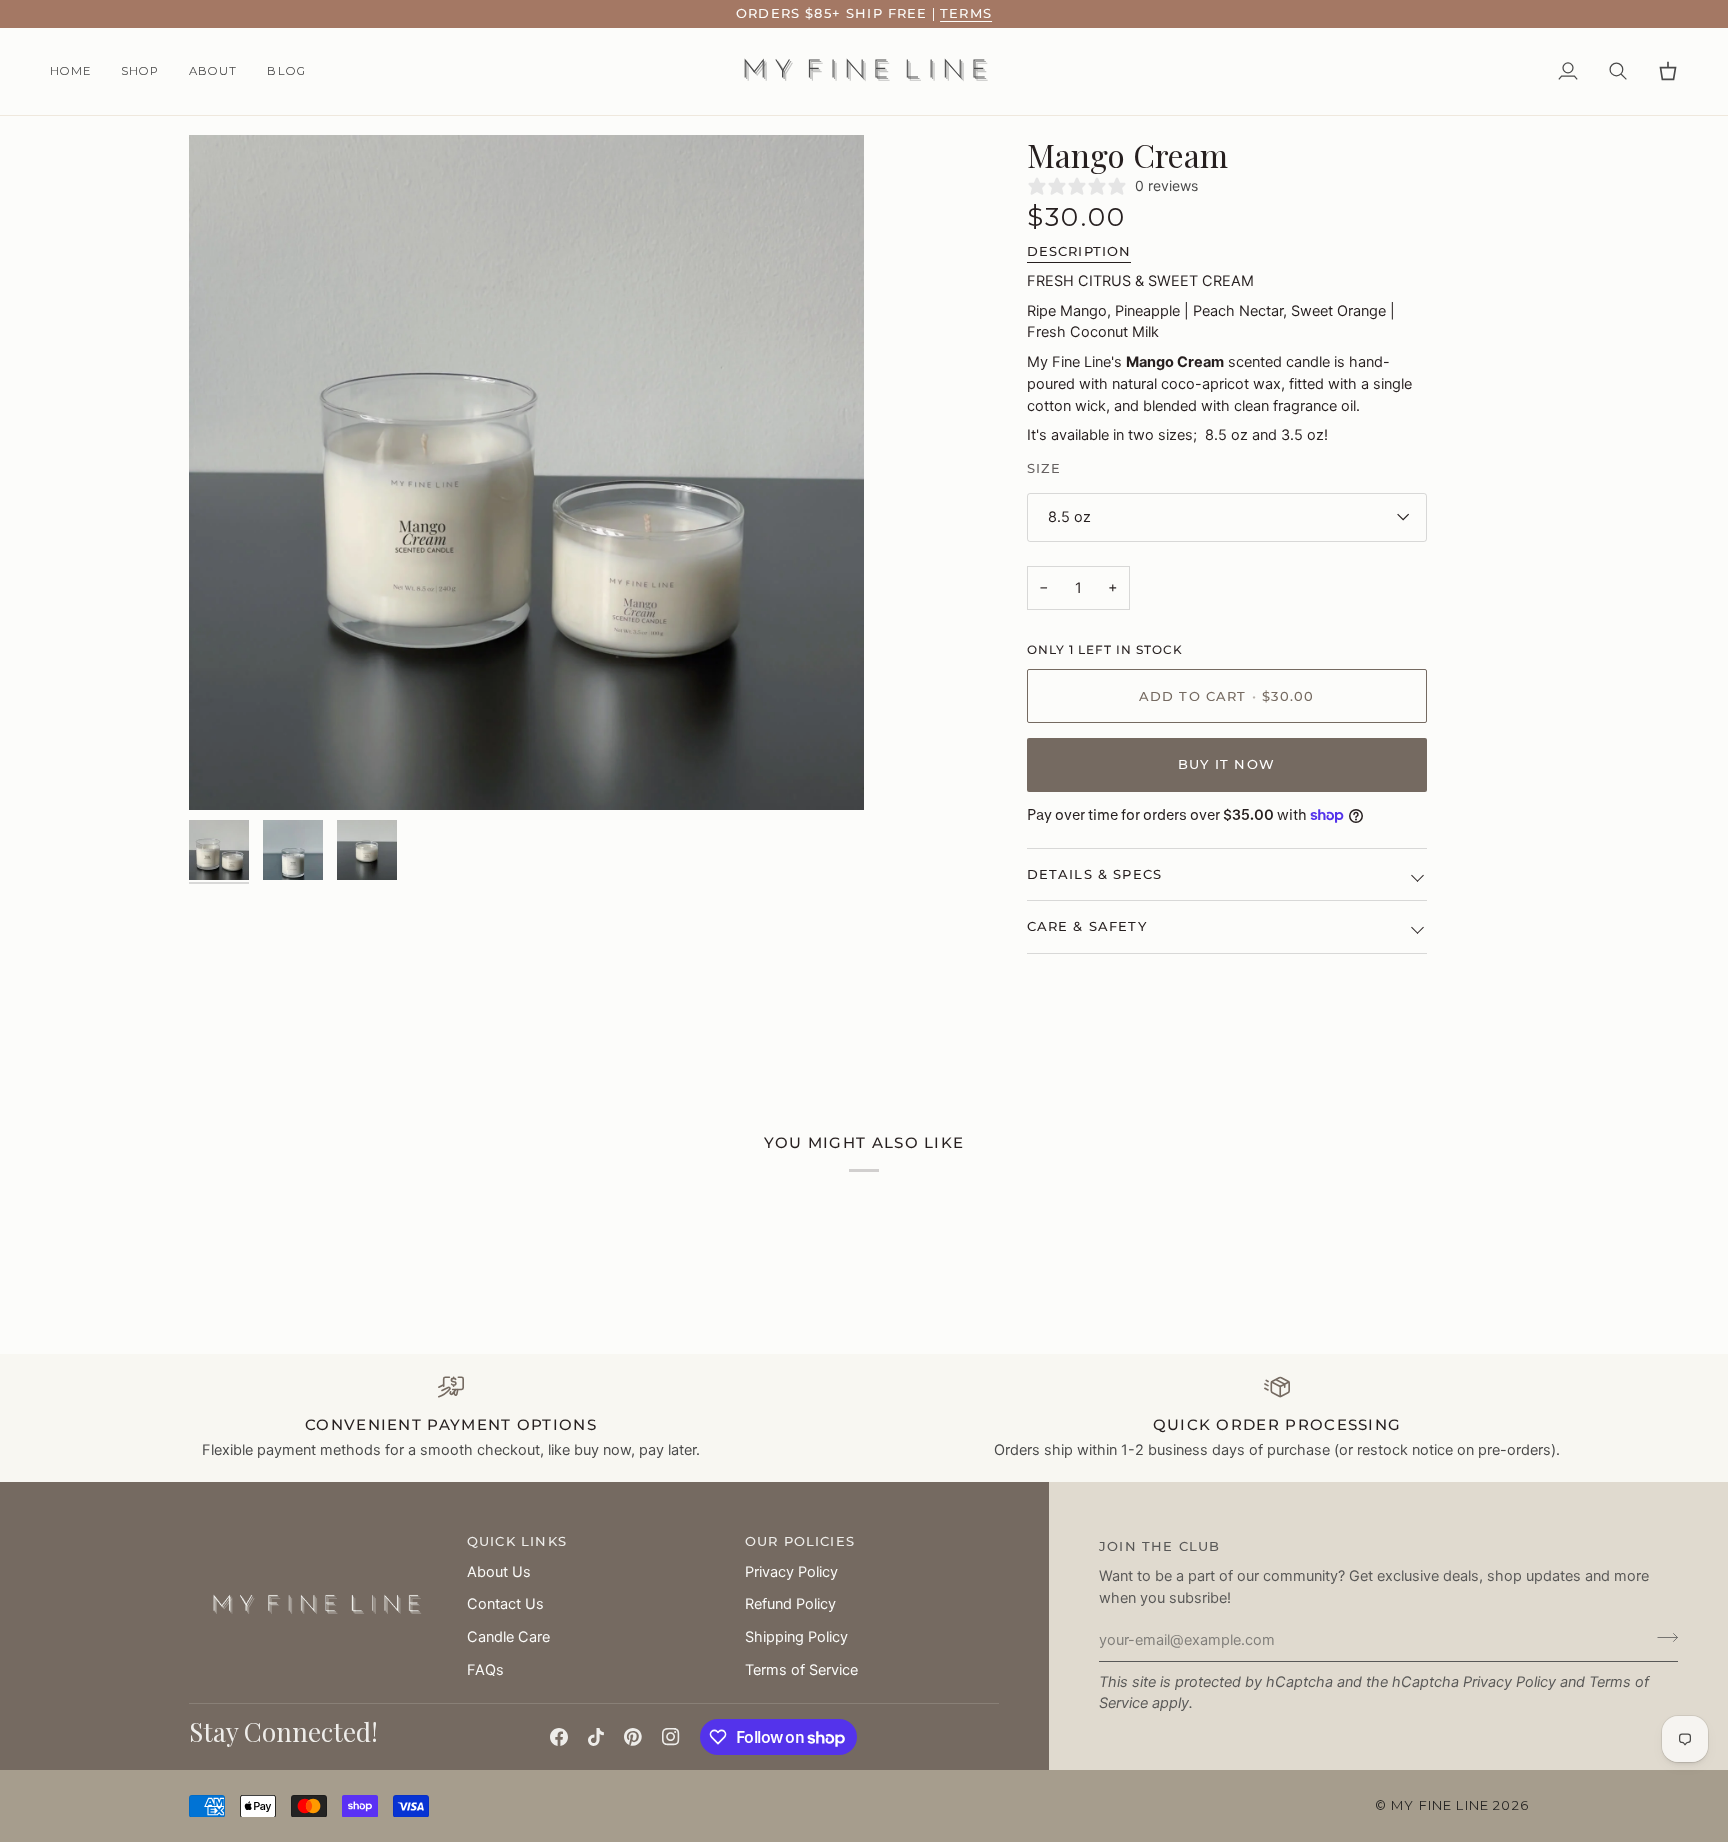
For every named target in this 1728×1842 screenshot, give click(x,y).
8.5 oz (1069, 517)
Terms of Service (801, 1670)
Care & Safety (1087, 926)
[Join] (1661, 1638)
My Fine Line (1440, 1805)
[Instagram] (671, 1737)
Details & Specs (1095, 874)
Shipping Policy (796, 1637)
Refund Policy (790, 1604)
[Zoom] (526, 472)
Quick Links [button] (517, 1541)
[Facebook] (559, 1737)
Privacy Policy (1509, 1682)
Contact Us (505, 1604)
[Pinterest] (633, 1737)
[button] (140, 72)
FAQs (485, 1670)
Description (1079, 251)
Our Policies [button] (800, 1541)
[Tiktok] (596, 1737)
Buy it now (1226, 764)
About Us (499, 1572)
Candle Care (508, 1637)
